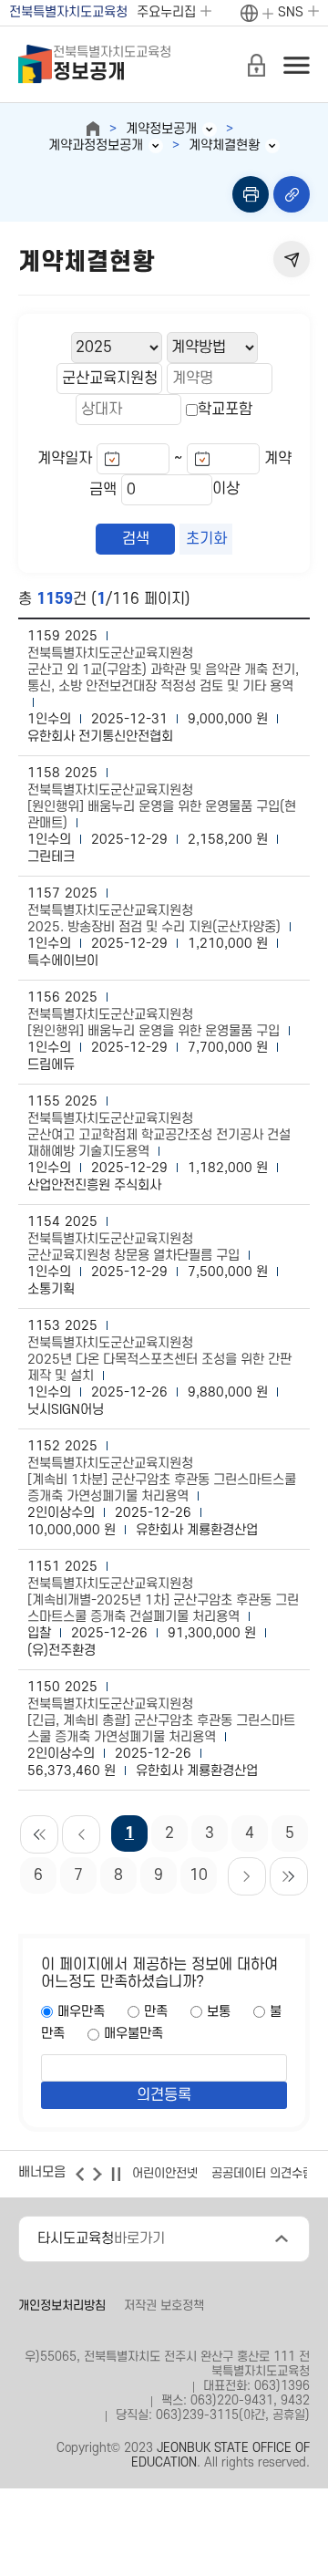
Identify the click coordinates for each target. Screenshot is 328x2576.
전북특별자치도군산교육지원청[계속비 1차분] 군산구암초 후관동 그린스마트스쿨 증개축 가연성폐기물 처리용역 (162, 1480)
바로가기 (101, 2238)
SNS (291, 12)
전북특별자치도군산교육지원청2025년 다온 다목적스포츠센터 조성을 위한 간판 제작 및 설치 (159, 1360)
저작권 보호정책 (164, 2306)
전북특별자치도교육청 (68, 12)
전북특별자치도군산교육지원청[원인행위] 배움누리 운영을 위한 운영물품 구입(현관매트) (162, 807)
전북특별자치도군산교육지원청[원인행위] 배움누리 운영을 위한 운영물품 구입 (154, 1023)
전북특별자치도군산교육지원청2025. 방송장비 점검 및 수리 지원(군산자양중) (154, 919)
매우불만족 (133, 2034)
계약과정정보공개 (96, 145)
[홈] (93, 129)
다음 (247, 1876)
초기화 (206, 539)
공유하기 (292, 259)
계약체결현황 (224, 145)
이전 (81, 1834)
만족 (156, 2012)
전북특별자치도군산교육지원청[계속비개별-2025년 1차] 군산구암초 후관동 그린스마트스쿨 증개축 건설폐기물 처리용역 (163, 1600)
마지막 (289, 1876)
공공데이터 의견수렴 (262, 2173)
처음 (39, 1834)
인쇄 (251, 194)
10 (199, 1875)
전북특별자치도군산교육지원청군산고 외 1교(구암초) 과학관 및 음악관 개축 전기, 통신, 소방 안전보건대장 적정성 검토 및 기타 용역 (163, 670)
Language (256, 14)
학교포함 (225, 410)
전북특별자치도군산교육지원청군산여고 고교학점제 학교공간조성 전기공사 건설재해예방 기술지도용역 (159, 1135)
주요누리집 (166, 12)
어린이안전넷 (165, 2173)
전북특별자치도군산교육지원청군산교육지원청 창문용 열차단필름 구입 (133, 1247)
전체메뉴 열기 (296, 65)
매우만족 (81, 2012)
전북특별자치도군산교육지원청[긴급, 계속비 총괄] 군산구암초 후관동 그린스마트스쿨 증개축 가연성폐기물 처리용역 (161, 1721)
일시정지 (116, 2174)
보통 (219, 2012)
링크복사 (292, 194)
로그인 (256, 65)
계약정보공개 (161, 129)
